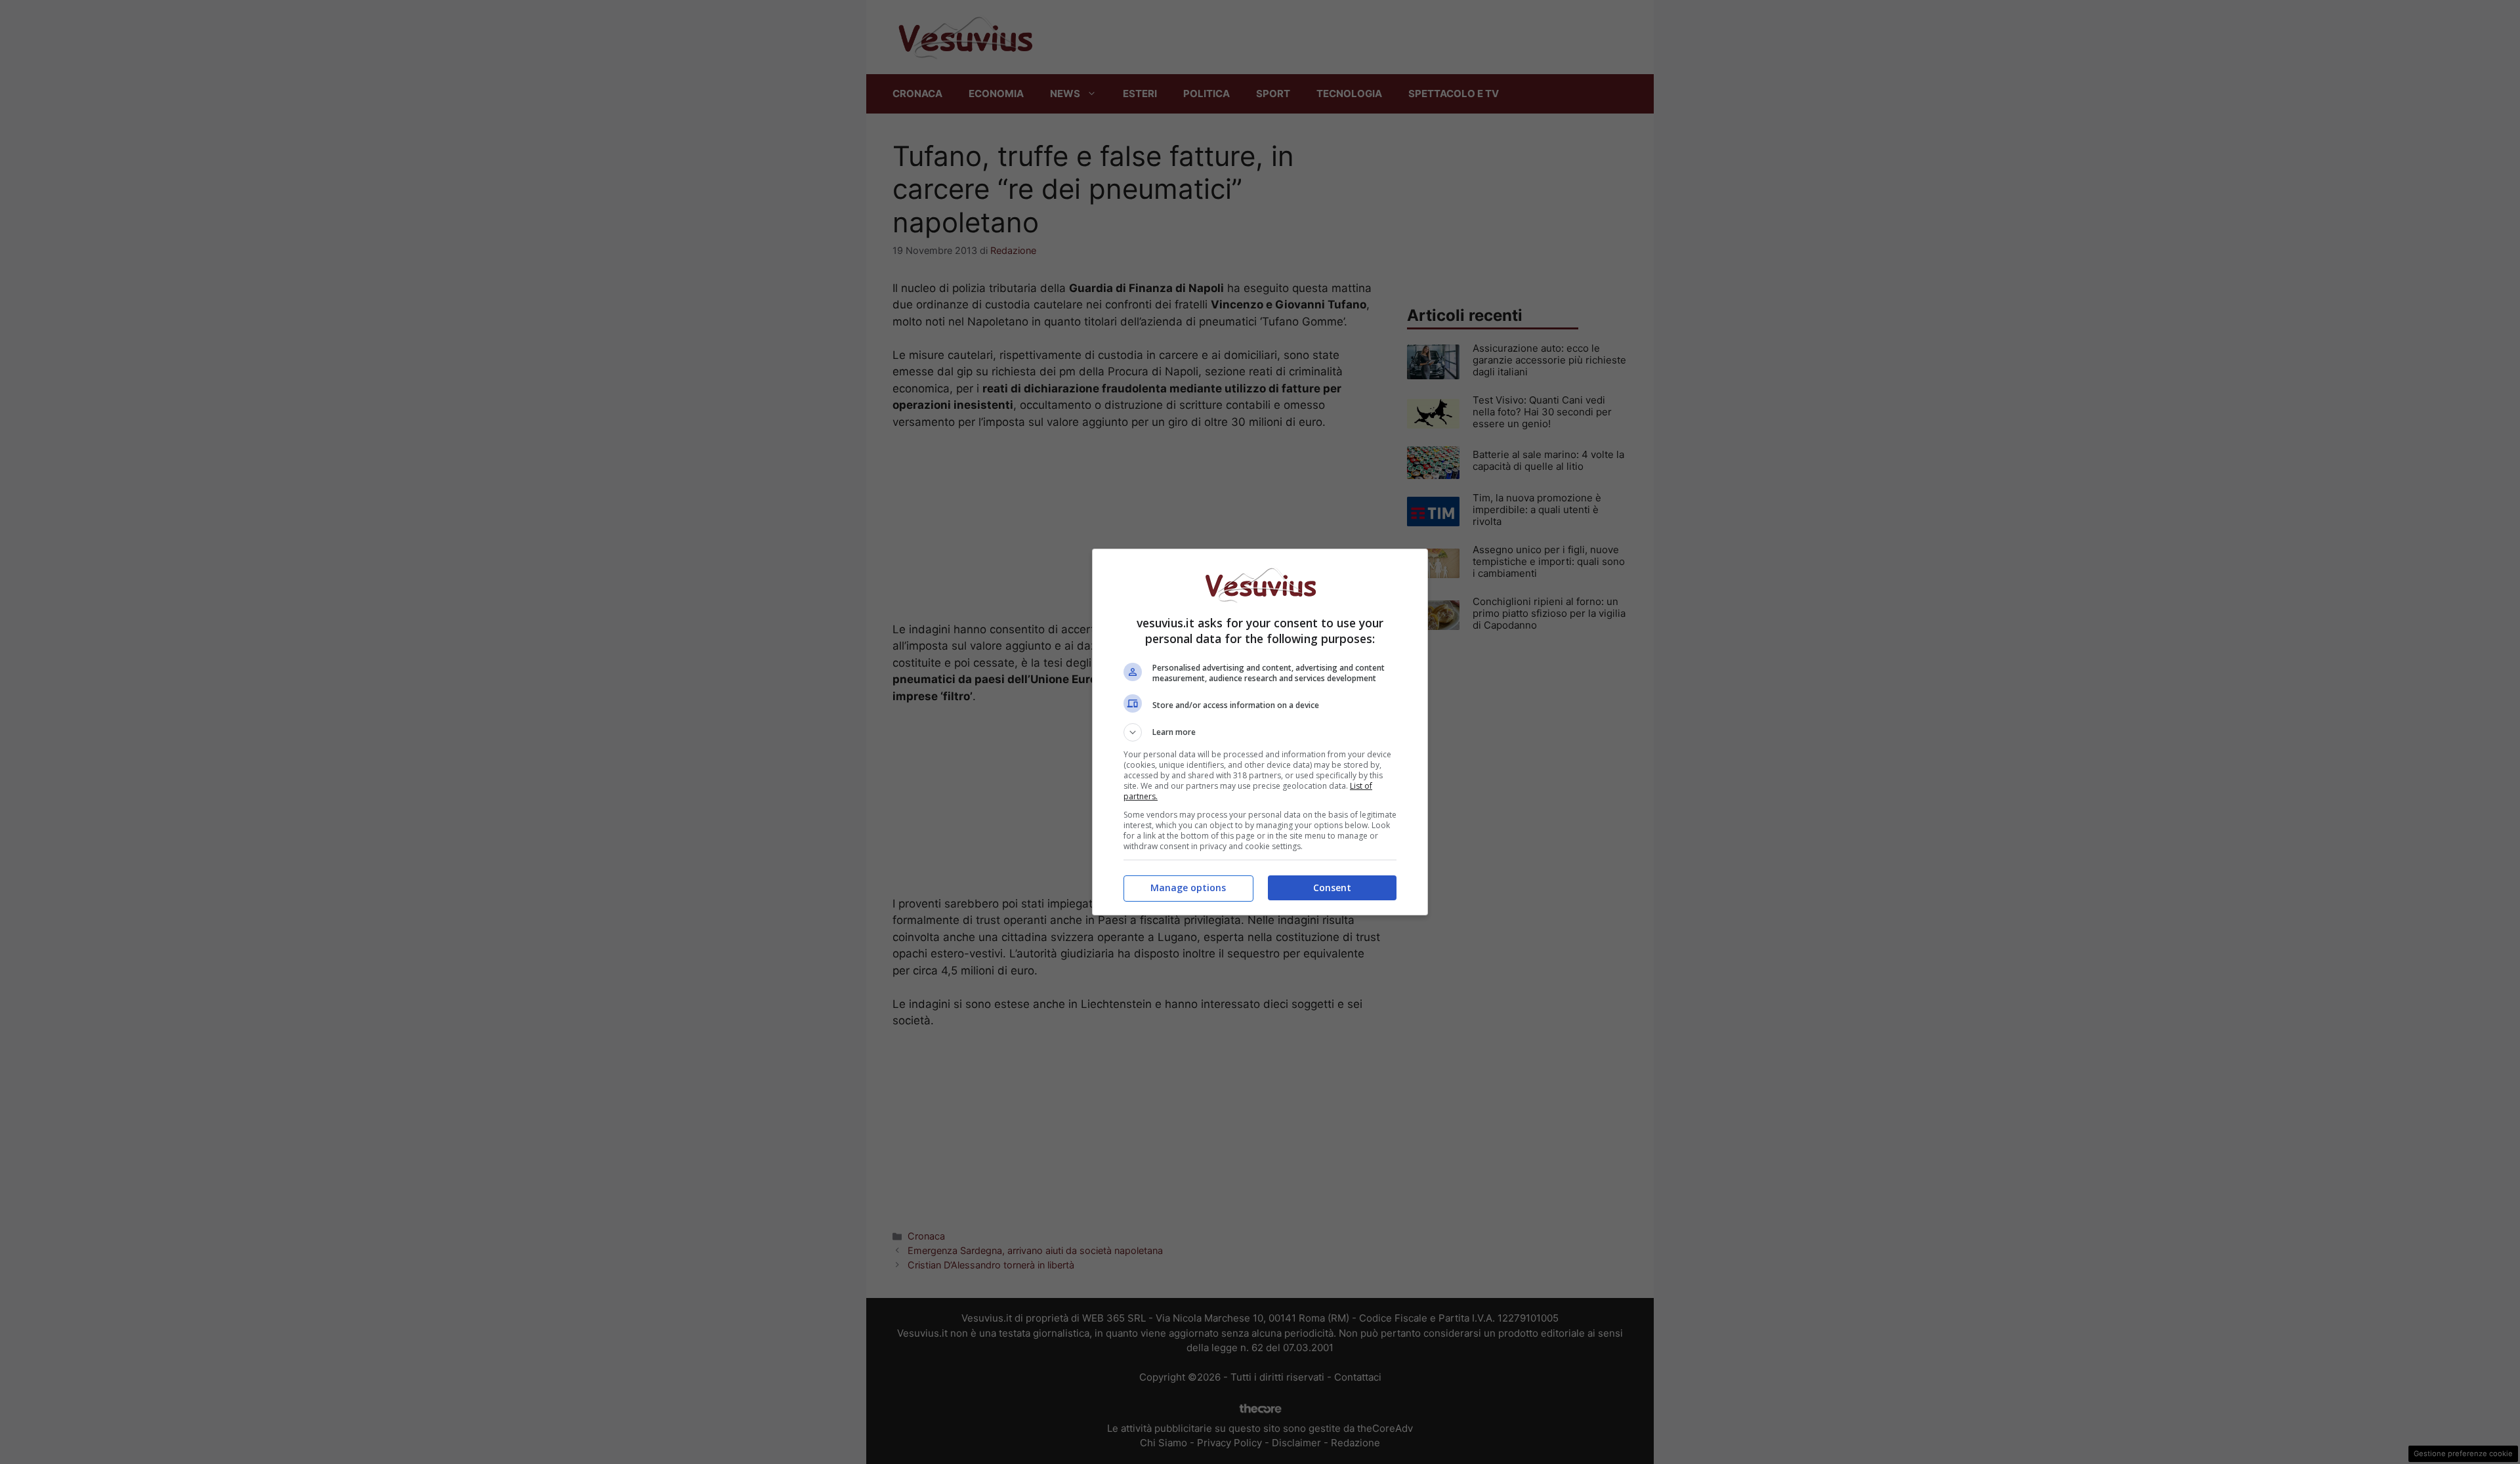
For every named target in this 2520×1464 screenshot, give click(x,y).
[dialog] (1260, 732)
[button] (1260, 732)
